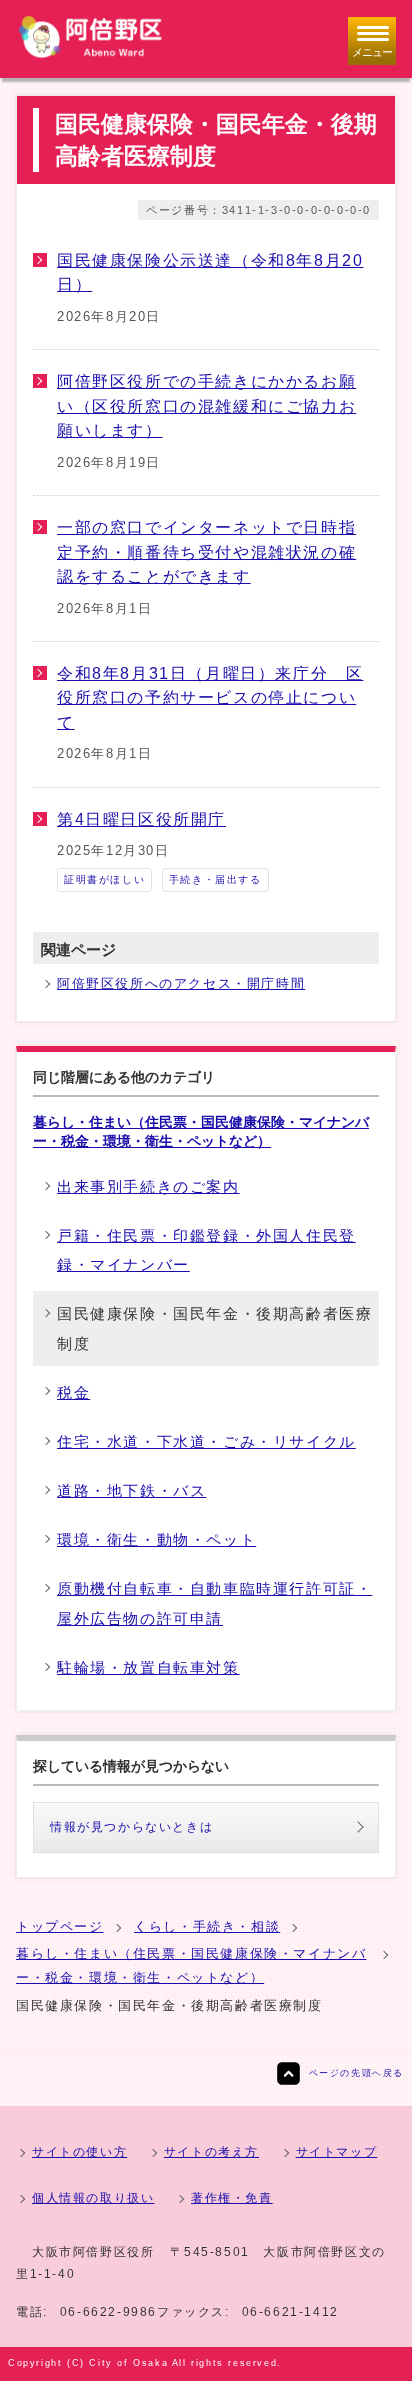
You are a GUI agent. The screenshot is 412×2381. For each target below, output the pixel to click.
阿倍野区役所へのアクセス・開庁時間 (181, 983)
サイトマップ (337, 2152)
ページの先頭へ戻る (356, 2073)
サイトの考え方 (211, 2152)
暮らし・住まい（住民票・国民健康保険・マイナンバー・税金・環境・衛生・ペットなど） (201, 1131)
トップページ (60, 1926)
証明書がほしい (104, 879)
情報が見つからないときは (131, 1827)
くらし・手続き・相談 (207, 1926)
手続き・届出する (215, 879)
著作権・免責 (232, 2198)
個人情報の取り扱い (93, 2198)
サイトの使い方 (79, 2152)
